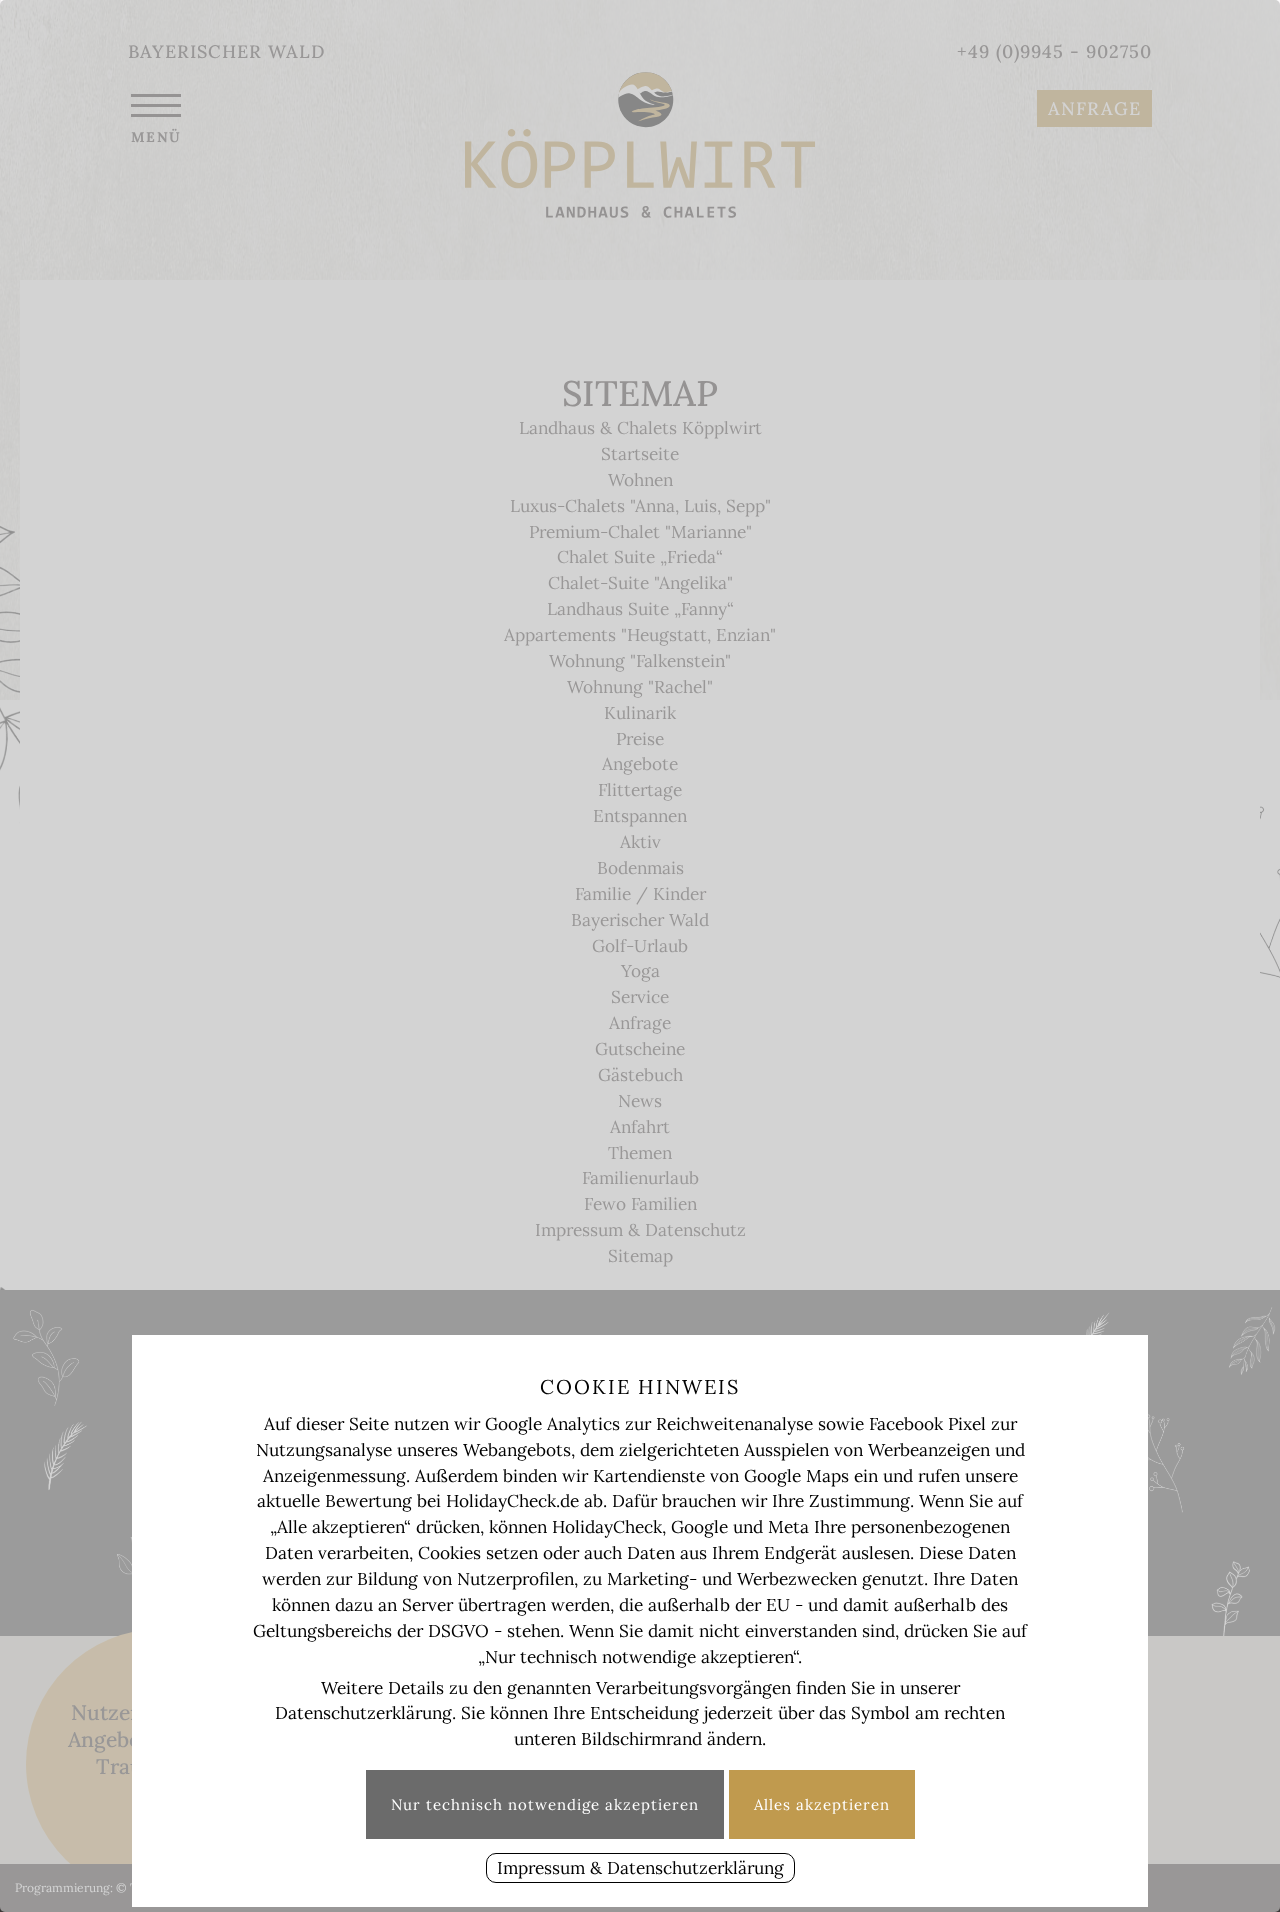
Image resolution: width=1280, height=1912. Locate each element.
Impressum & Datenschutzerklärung (640, 1868)
